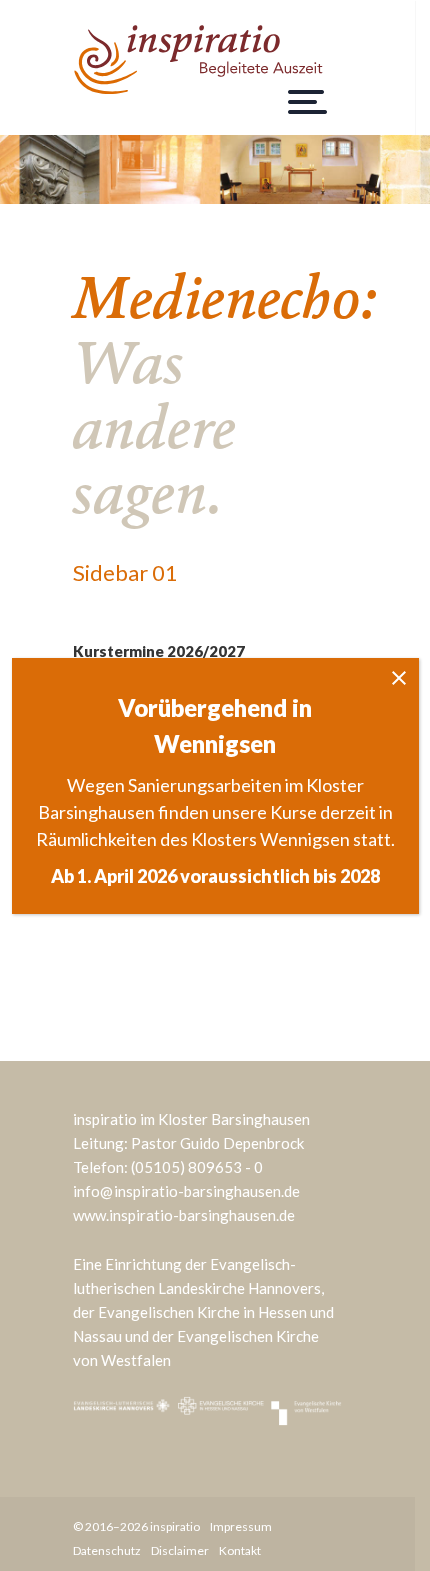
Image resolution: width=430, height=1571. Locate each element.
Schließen (399, 678)
